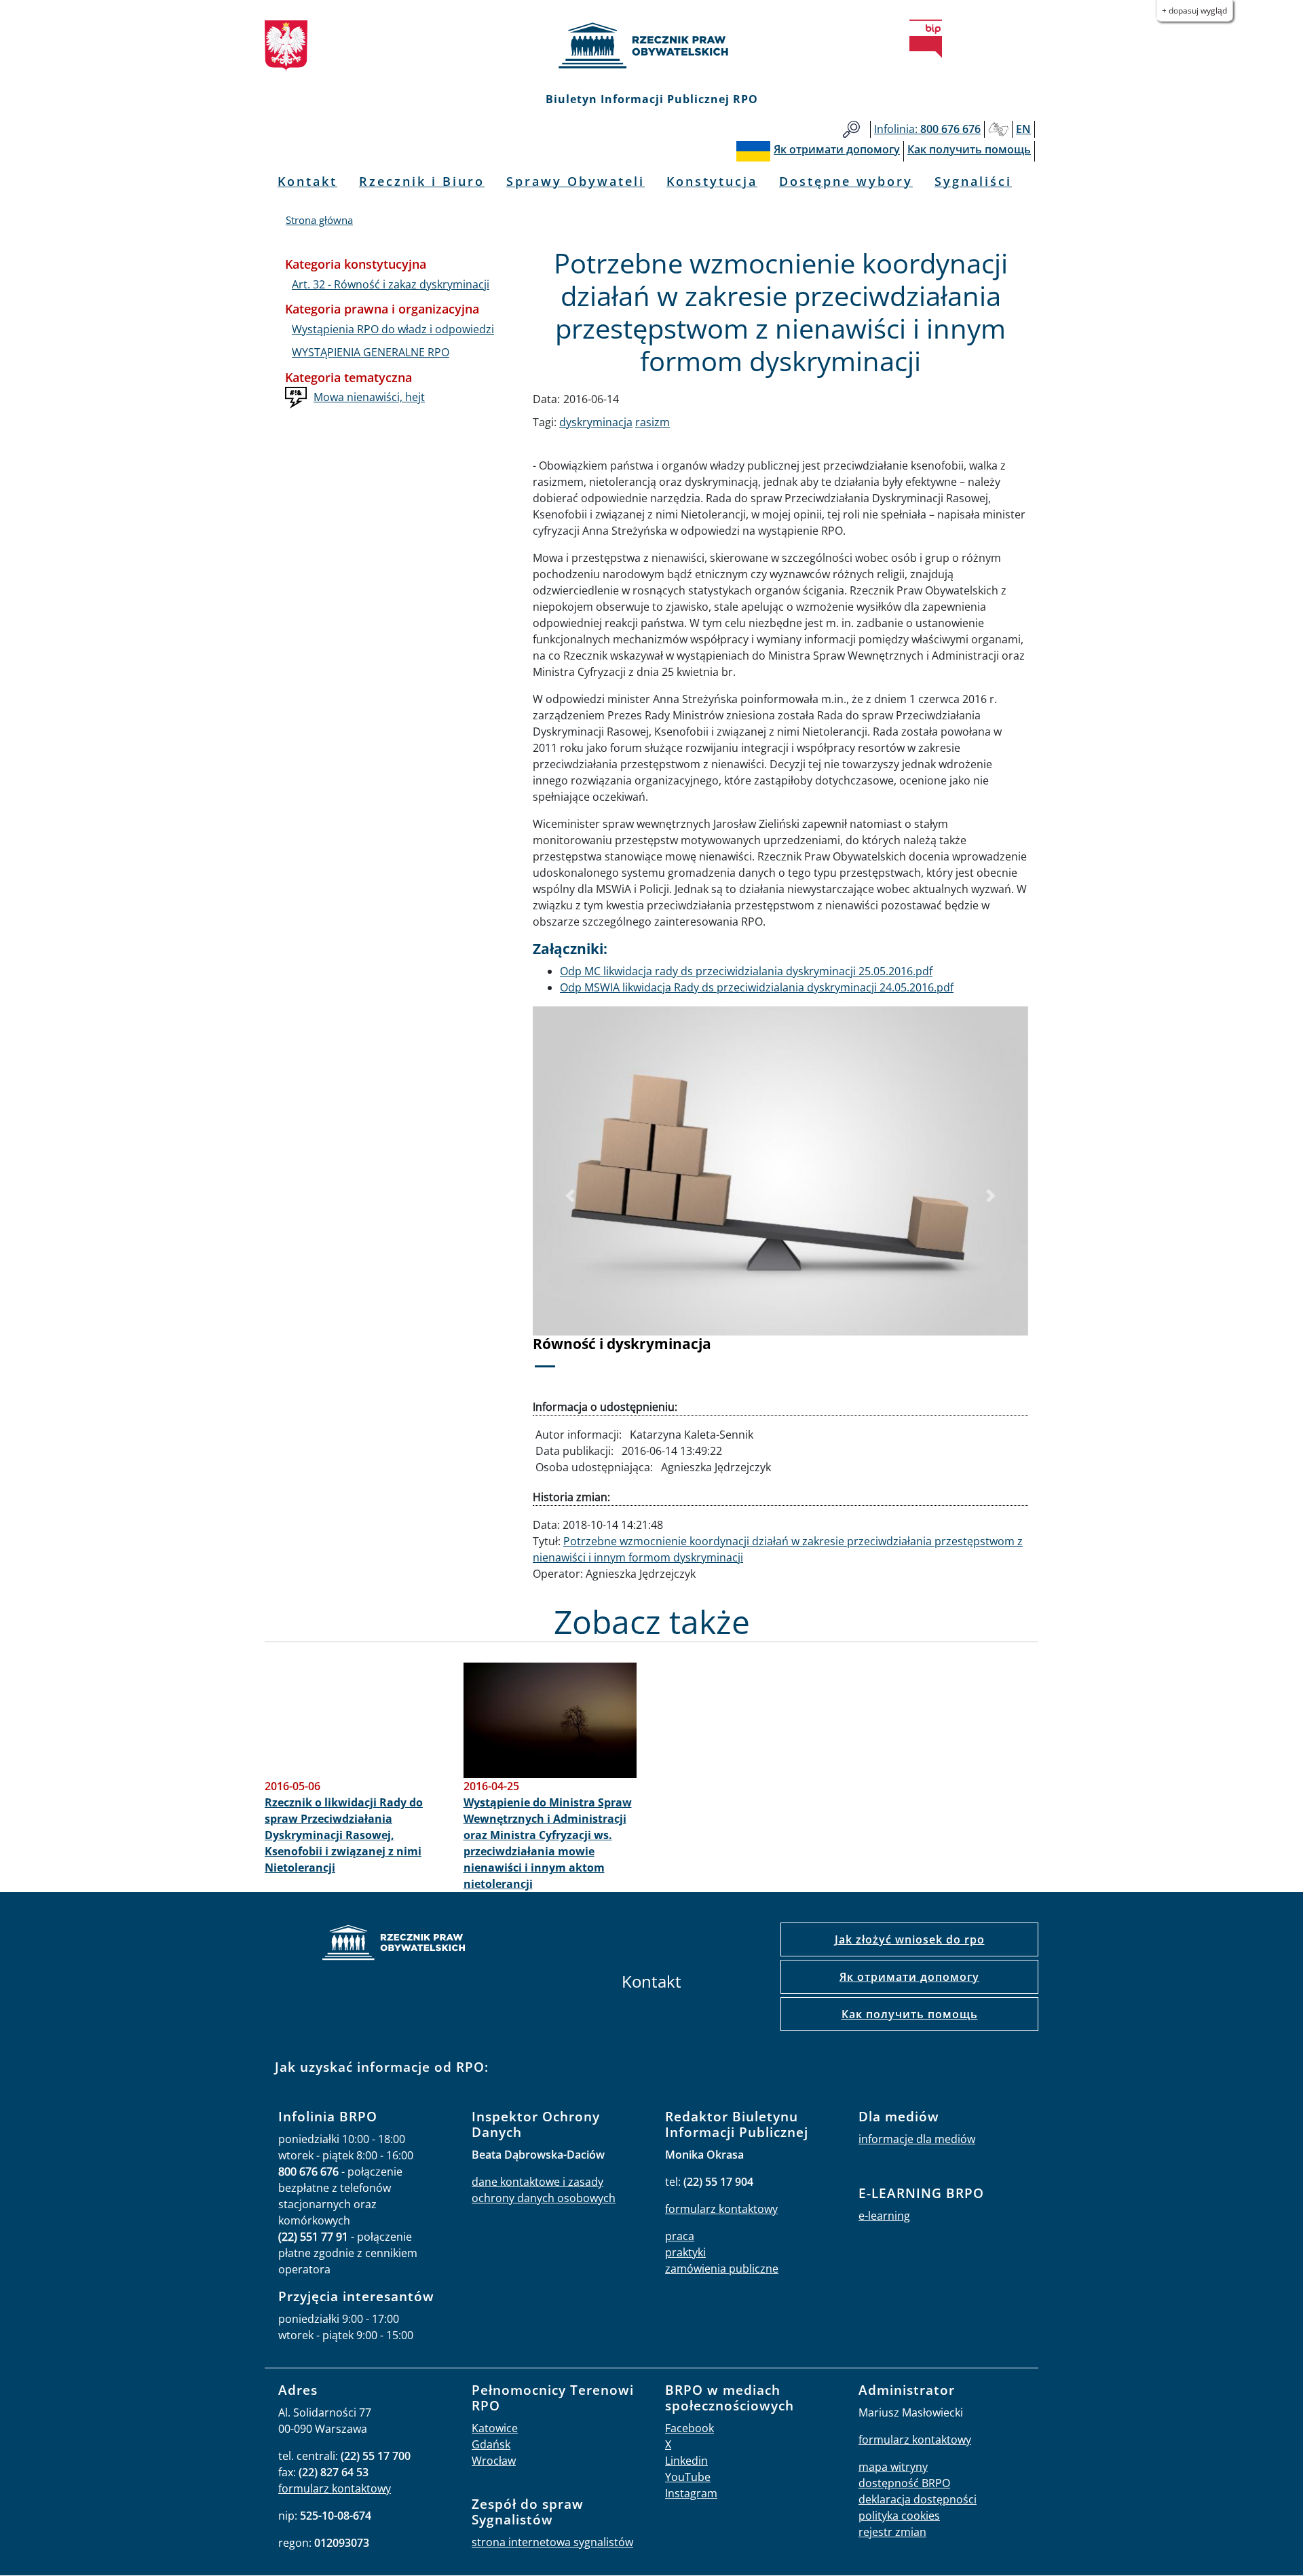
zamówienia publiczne (722, 2269)
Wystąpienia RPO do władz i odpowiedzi (393, 329)
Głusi (998, 129)
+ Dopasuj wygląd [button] (1194, 11)
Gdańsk (491, 2444)
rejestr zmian (892, 2532)
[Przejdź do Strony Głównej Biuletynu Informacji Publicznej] (926, 39)
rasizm (653, 422)
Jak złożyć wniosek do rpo (910, 1939)
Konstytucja (712, 181)
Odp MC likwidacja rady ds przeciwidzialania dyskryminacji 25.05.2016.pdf (746, 971)
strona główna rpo (394, 1945)
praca (680, 2236)
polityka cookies (899, 2516)
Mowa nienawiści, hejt (369, 397)
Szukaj (851, 129)
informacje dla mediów (917, 2139)
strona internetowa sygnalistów (552, 2542)
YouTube (688, 2477)
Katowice (495, 2428)
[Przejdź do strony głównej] (651, 45)
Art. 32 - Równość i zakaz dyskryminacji (391, 284)
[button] (570, 1196)
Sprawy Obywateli (575, 181)
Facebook (690, 2428)
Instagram (691, 2493)
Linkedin (686, 2461)
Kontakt (307, 181)
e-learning (884, 2216)
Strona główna (319, 220)
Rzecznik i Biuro (422, 181)
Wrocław (494, 2461)
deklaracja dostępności (918, 2499)
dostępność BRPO (904, 2483)
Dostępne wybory (846, 181)
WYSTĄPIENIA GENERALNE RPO (371, 352)
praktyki (685, 2252)
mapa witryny (893, 2467)
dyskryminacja (596, 422)
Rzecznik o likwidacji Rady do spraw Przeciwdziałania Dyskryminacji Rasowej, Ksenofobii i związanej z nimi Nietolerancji (344, 1835)
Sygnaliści (973, 181)
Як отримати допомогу (909, 1977)
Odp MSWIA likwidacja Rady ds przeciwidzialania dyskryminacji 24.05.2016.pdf (757, 987)
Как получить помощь (910, 2014)
